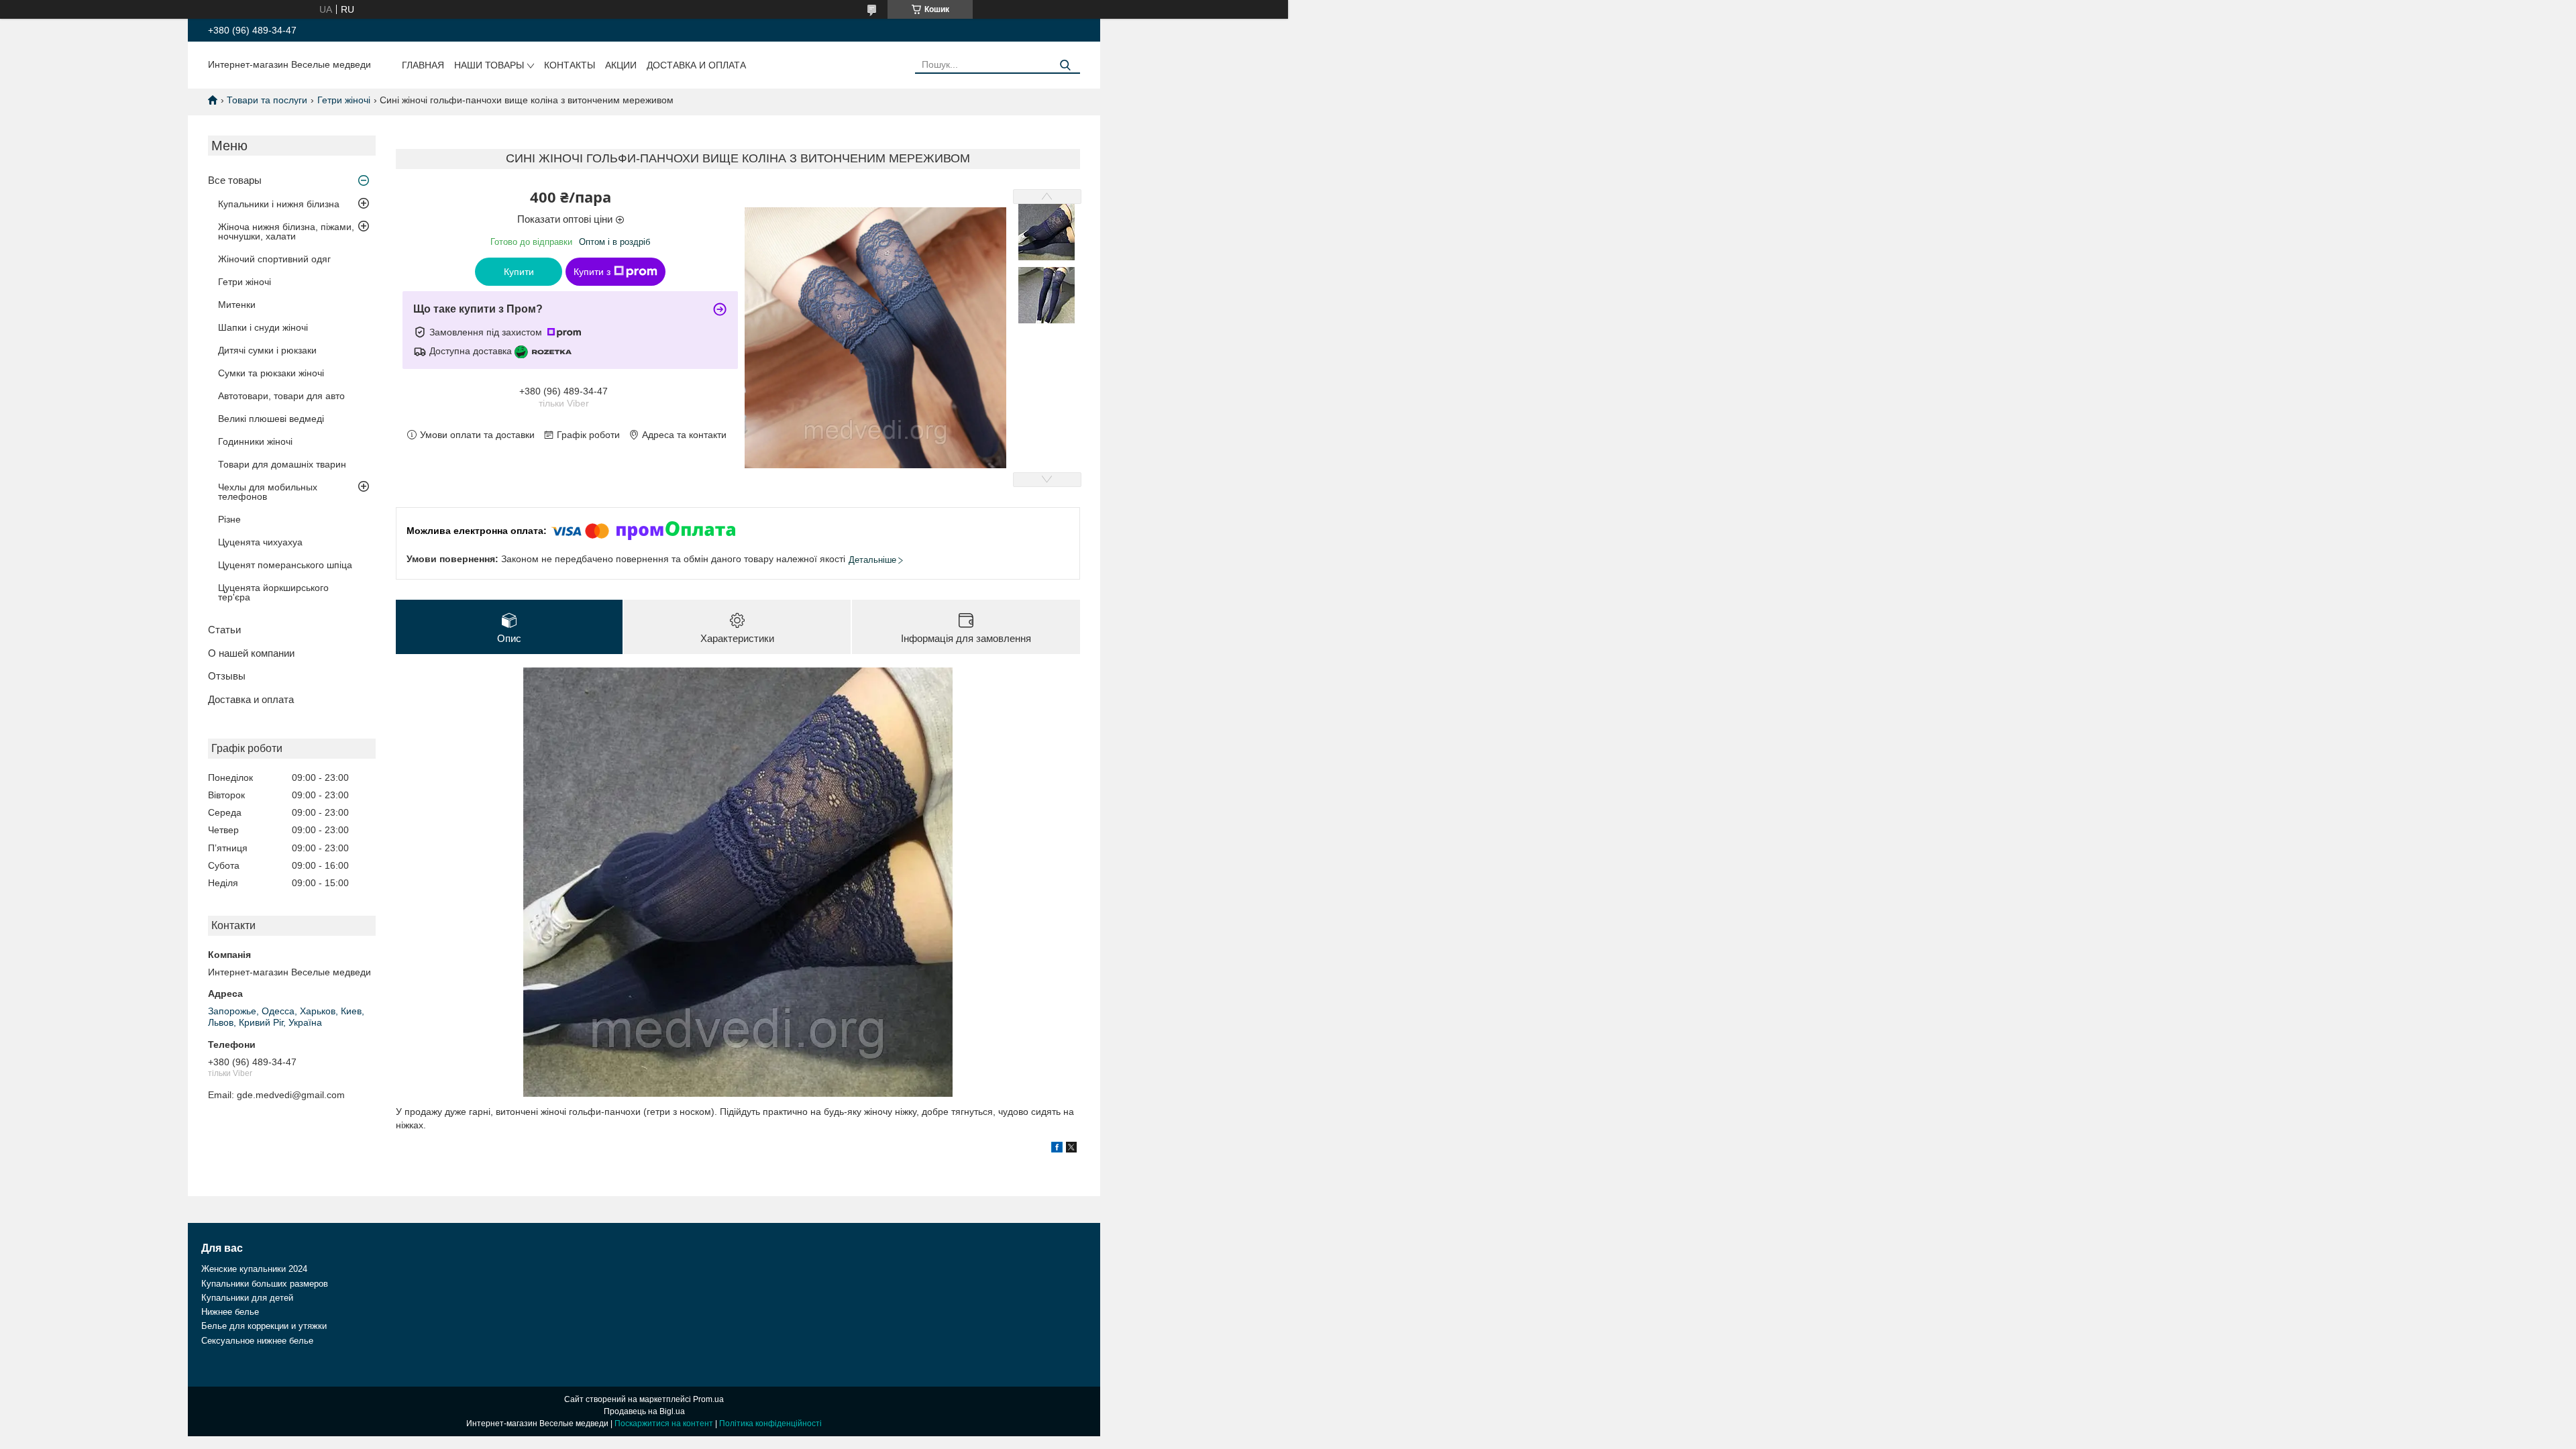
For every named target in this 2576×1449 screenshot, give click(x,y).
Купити (519, 272)
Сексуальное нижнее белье (257, 1341)
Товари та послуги (267, 100)
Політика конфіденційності (770, 1424)
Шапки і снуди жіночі (263, 327)
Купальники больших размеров (265, 1284)
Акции (621, 65)
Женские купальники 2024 (254, 1269)
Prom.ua (708, 1399)
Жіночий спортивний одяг (274, 259)
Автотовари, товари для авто (281, 396)
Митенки (237, 305)
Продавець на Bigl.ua (644, 1411)
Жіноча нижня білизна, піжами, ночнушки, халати (286, 231)
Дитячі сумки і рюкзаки (267, 350)
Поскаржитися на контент (664, 1424)
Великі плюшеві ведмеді (271, 419)
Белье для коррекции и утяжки (264, 1326)
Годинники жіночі (255, 441)
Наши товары (489, 65)
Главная (423, 65)
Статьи (224, 630)
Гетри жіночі (344, 100)
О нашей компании (251, 653)
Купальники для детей (247, 1298)
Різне (229, 519)
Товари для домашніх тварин (282, 464)
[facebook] (1057, 1149)
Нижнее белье (230, 1312)
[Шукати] (1065, 65)
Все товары (235, 180)
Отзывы (227, 676)
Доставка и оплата (696, 65)
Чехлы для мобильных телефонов (268, 492)
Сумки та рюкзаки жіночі (271, 373)
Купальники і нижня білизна (279, 204)
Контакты (570, 65)
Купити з (592, 272)
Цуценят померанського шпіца (285, 565)
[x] (1071, 1149)
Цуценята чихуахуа (260, 542)
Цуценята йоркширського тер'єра (273, 592)
